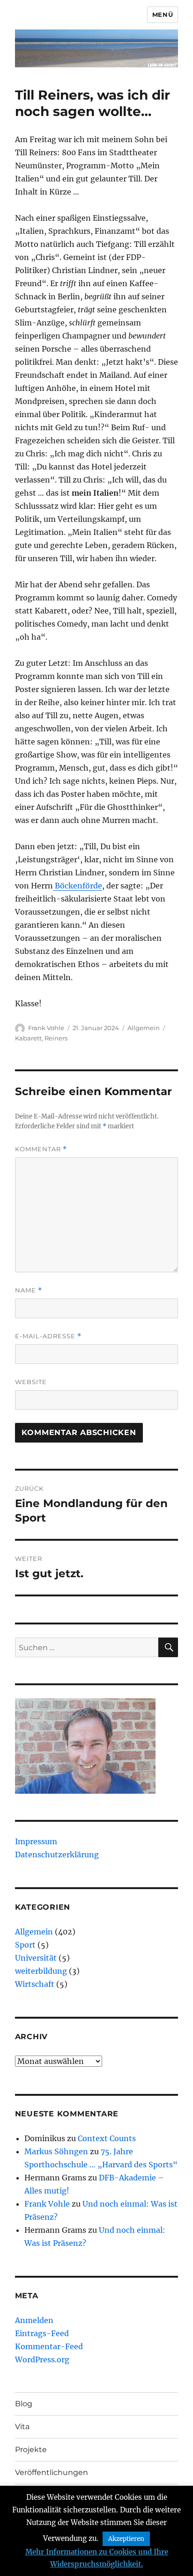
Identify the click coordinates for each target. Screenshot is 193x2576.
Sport (25, 1945)
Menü (163, 14)
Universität (36, 1958)
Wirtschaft (35, 1984)
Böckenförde (78, 886)
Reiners (56, 1038)
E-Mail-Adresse (48, 1336)
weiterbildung (41, 1971)
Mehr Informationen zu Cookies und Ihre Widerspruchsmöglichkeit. (97, 2558)
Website (31, 1382)
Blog (24, 2404)
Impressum (36, 1841)
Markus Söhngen (56, 2151)
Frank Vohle (46, 1028)
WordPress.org (42, 2360)
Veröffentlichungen (52, 2472)
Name (29, 1290)
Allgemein (144, 1028)
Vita (22, 2427)
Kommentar (41, 1149)
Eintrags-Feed (42, 2333)
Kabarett (28, 1038)
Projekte (31, 2450)
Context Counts (107, 2138)
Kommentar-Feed (49, 2346)
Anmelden (34, 2320)
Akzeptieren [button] (126, 2539)
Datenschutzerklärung (57, 1854)
